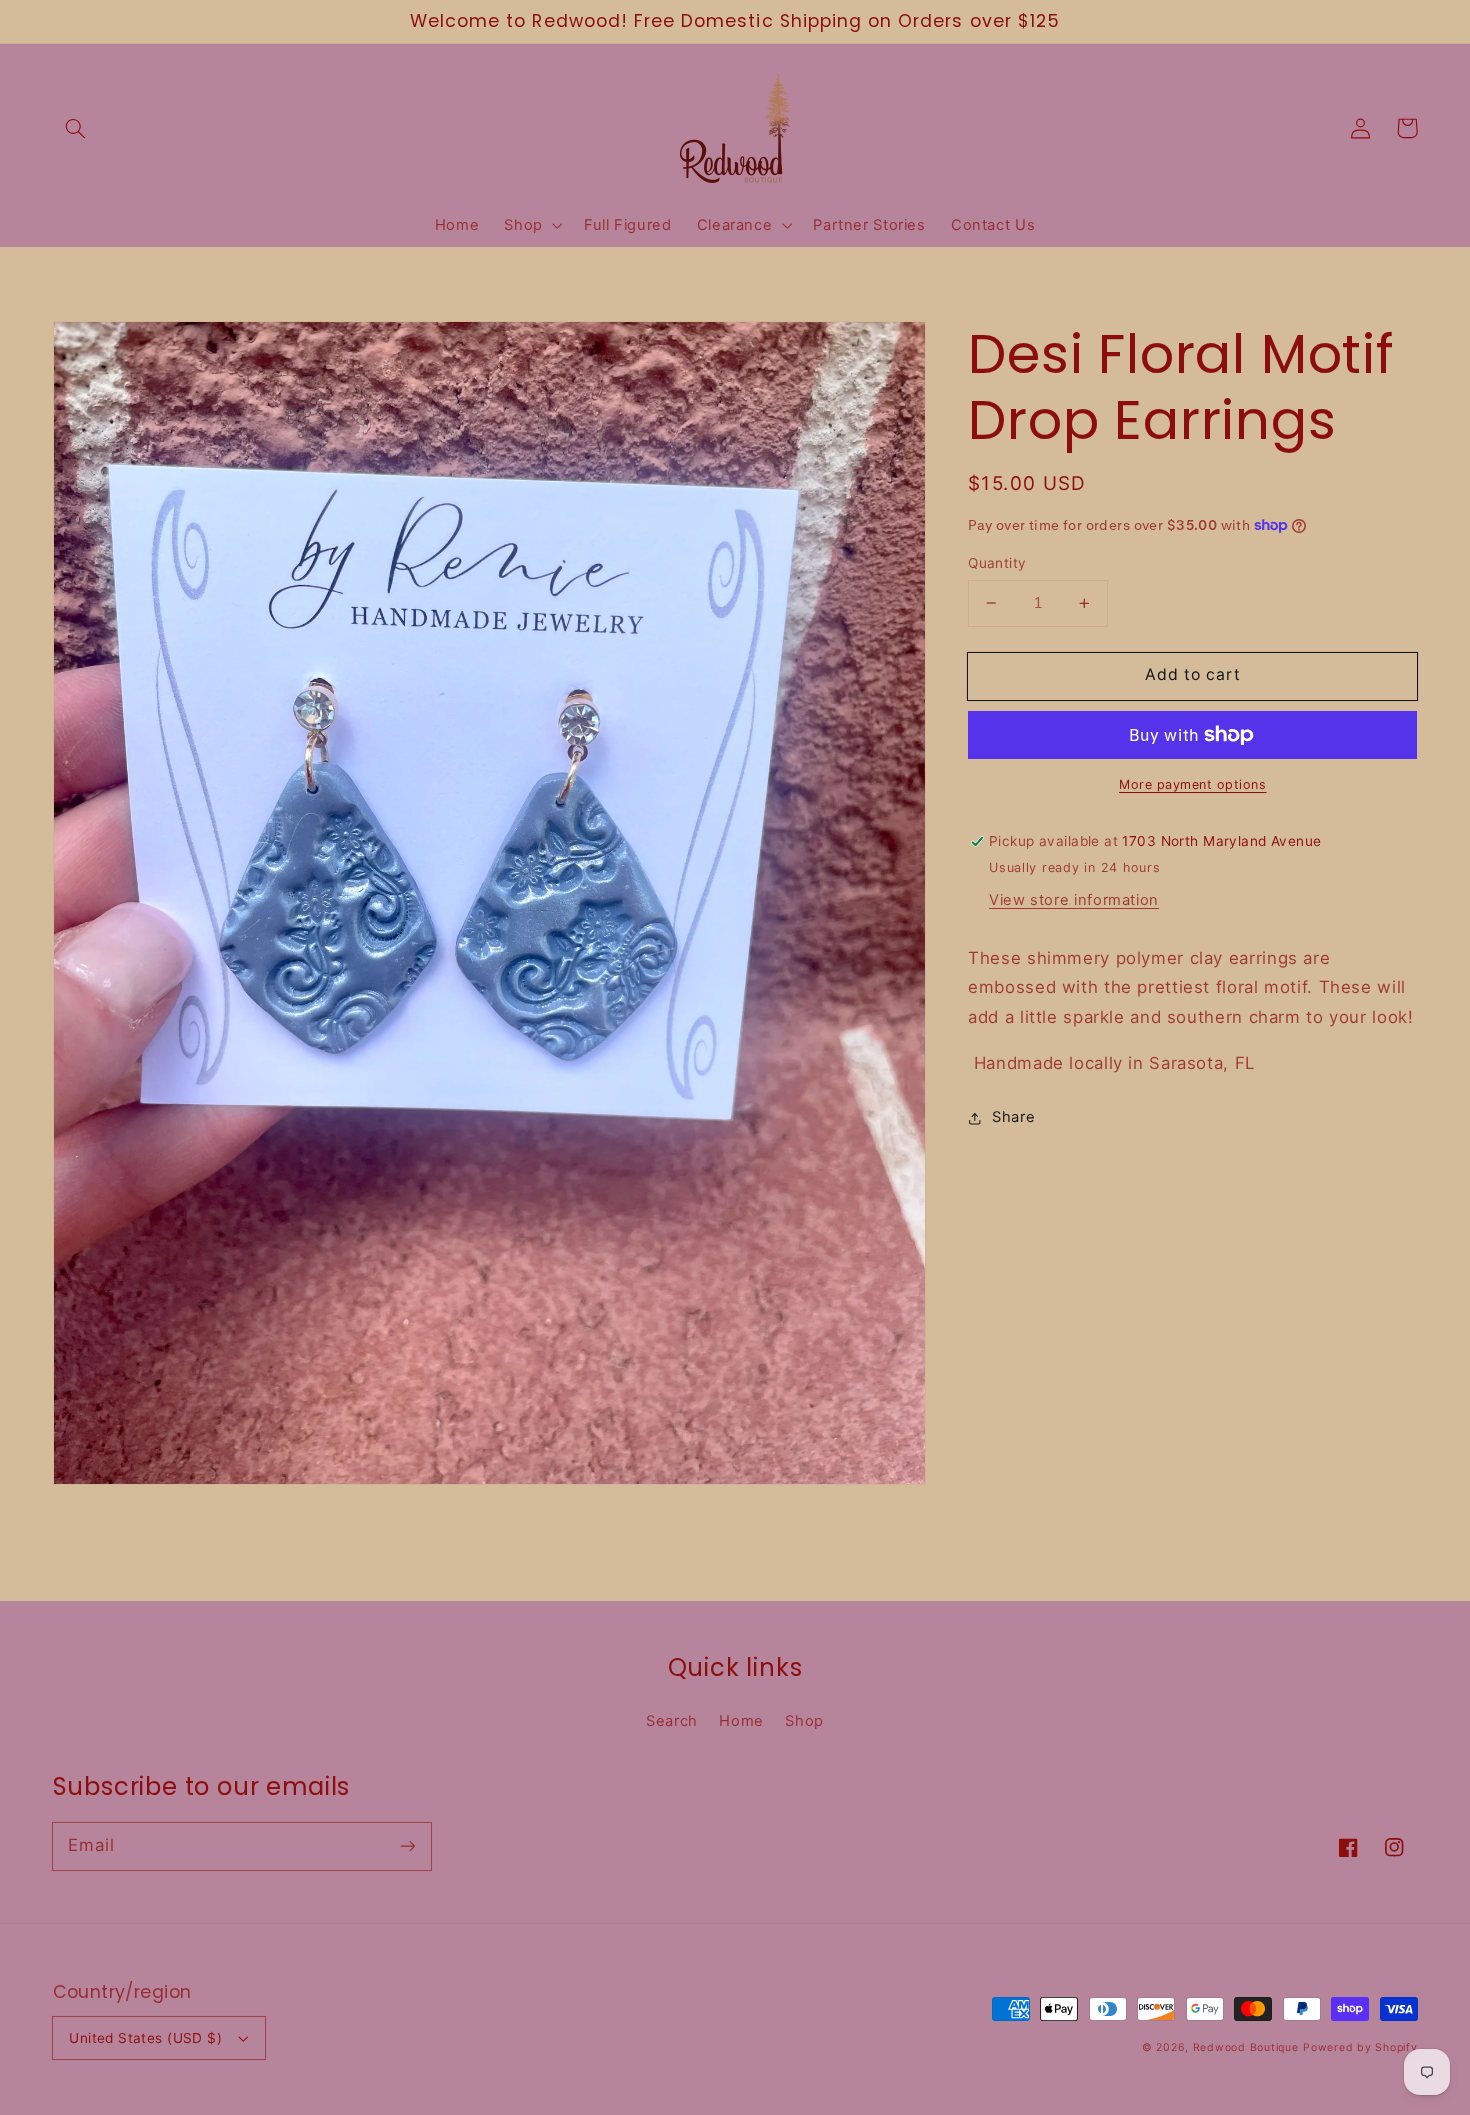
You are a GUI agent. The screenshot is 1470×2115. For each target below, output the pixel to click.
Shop (804, 1721)
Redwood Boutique (1246, 2047)
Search (672, 1721)
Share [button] (1013, 1117)
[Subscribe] (407, 1846)
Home (741, 1721)
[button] (76, 128)
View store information (1074, 900)
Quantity (997, 563)
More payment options (1193, 784)
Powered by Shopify (1360, 2047)
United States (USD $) (145, 2038)
